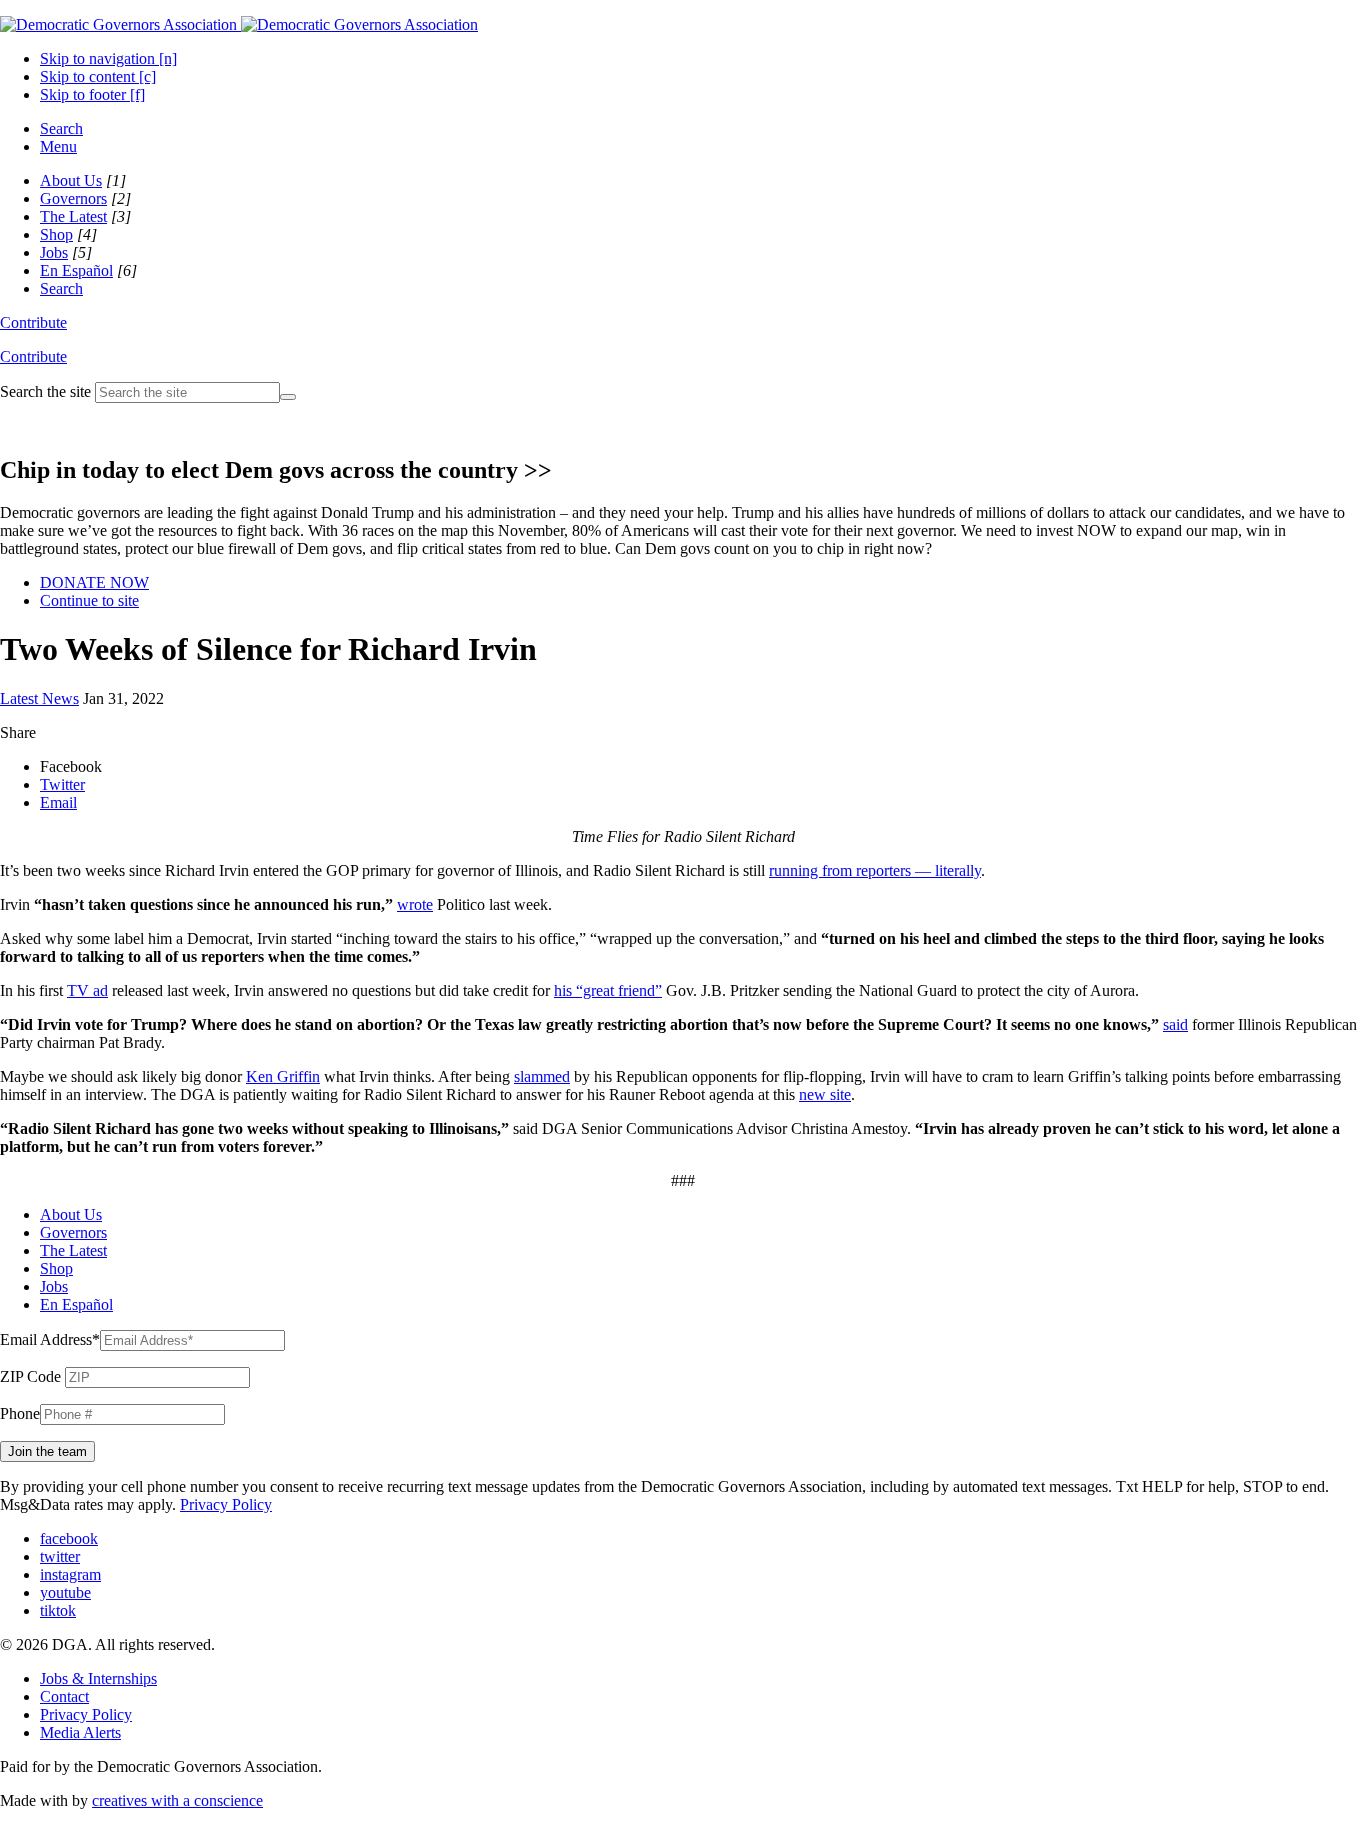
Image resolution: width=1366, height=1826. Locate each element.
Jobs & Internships (98, 1678)
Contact (64, 1696)
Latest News (39, 698)
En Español (76, 270)
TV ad (87, 990)
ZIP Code (30, 1376)
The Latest (73, 216)
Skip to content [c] (98, 76)
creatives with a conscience (177, 1800)
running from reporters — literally (875, 870)
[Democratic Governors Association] (239, 24)
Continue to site (89, 600)
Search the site (45, 391)
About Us (71, 180)
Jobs (54, 252)
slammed (542, 1076)
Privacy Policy (226, 1504)
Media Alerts (80, 1732)
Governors (73, 198)
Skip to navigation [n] (108, 58)
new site (825, 1094)
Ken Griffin (283, 1076)
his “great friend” (608, 990)
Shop (56, 234)
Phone (20, 1413)
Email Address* (50, 1339)
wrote (415, 904)
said (1175, 1024)
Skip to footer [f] (92, 94)
